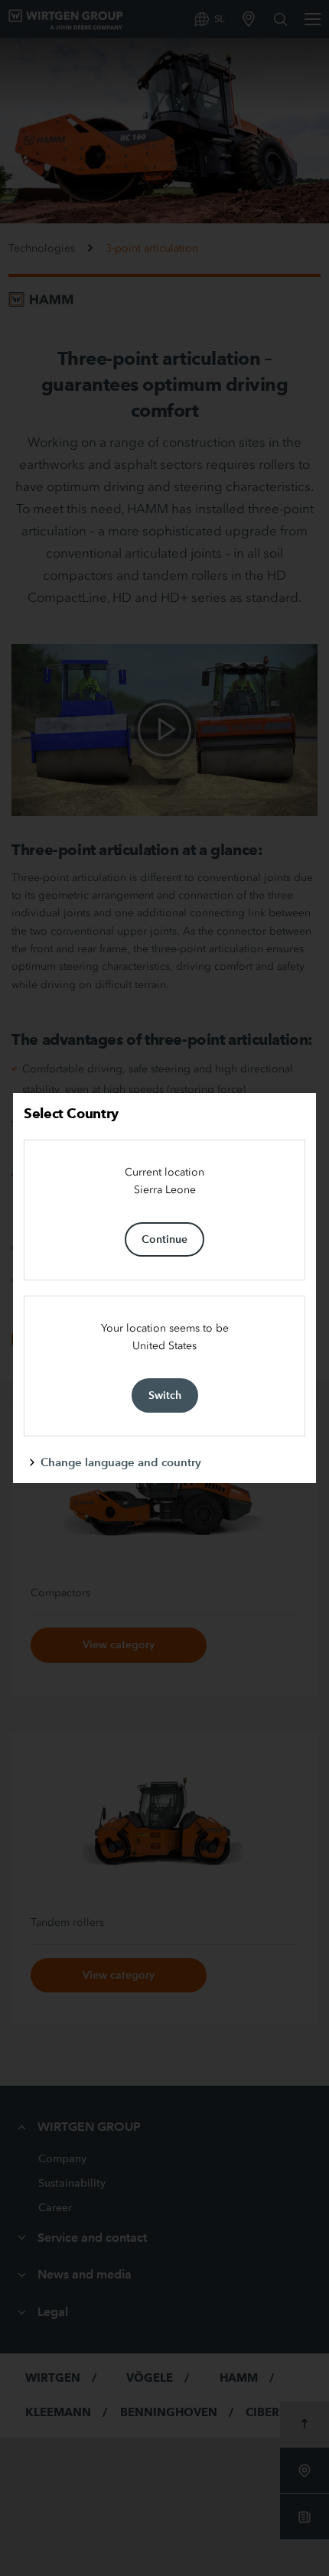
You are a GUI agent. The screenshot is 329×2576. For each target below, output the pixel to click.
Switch (165, 1395)
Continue (164, 1239)
